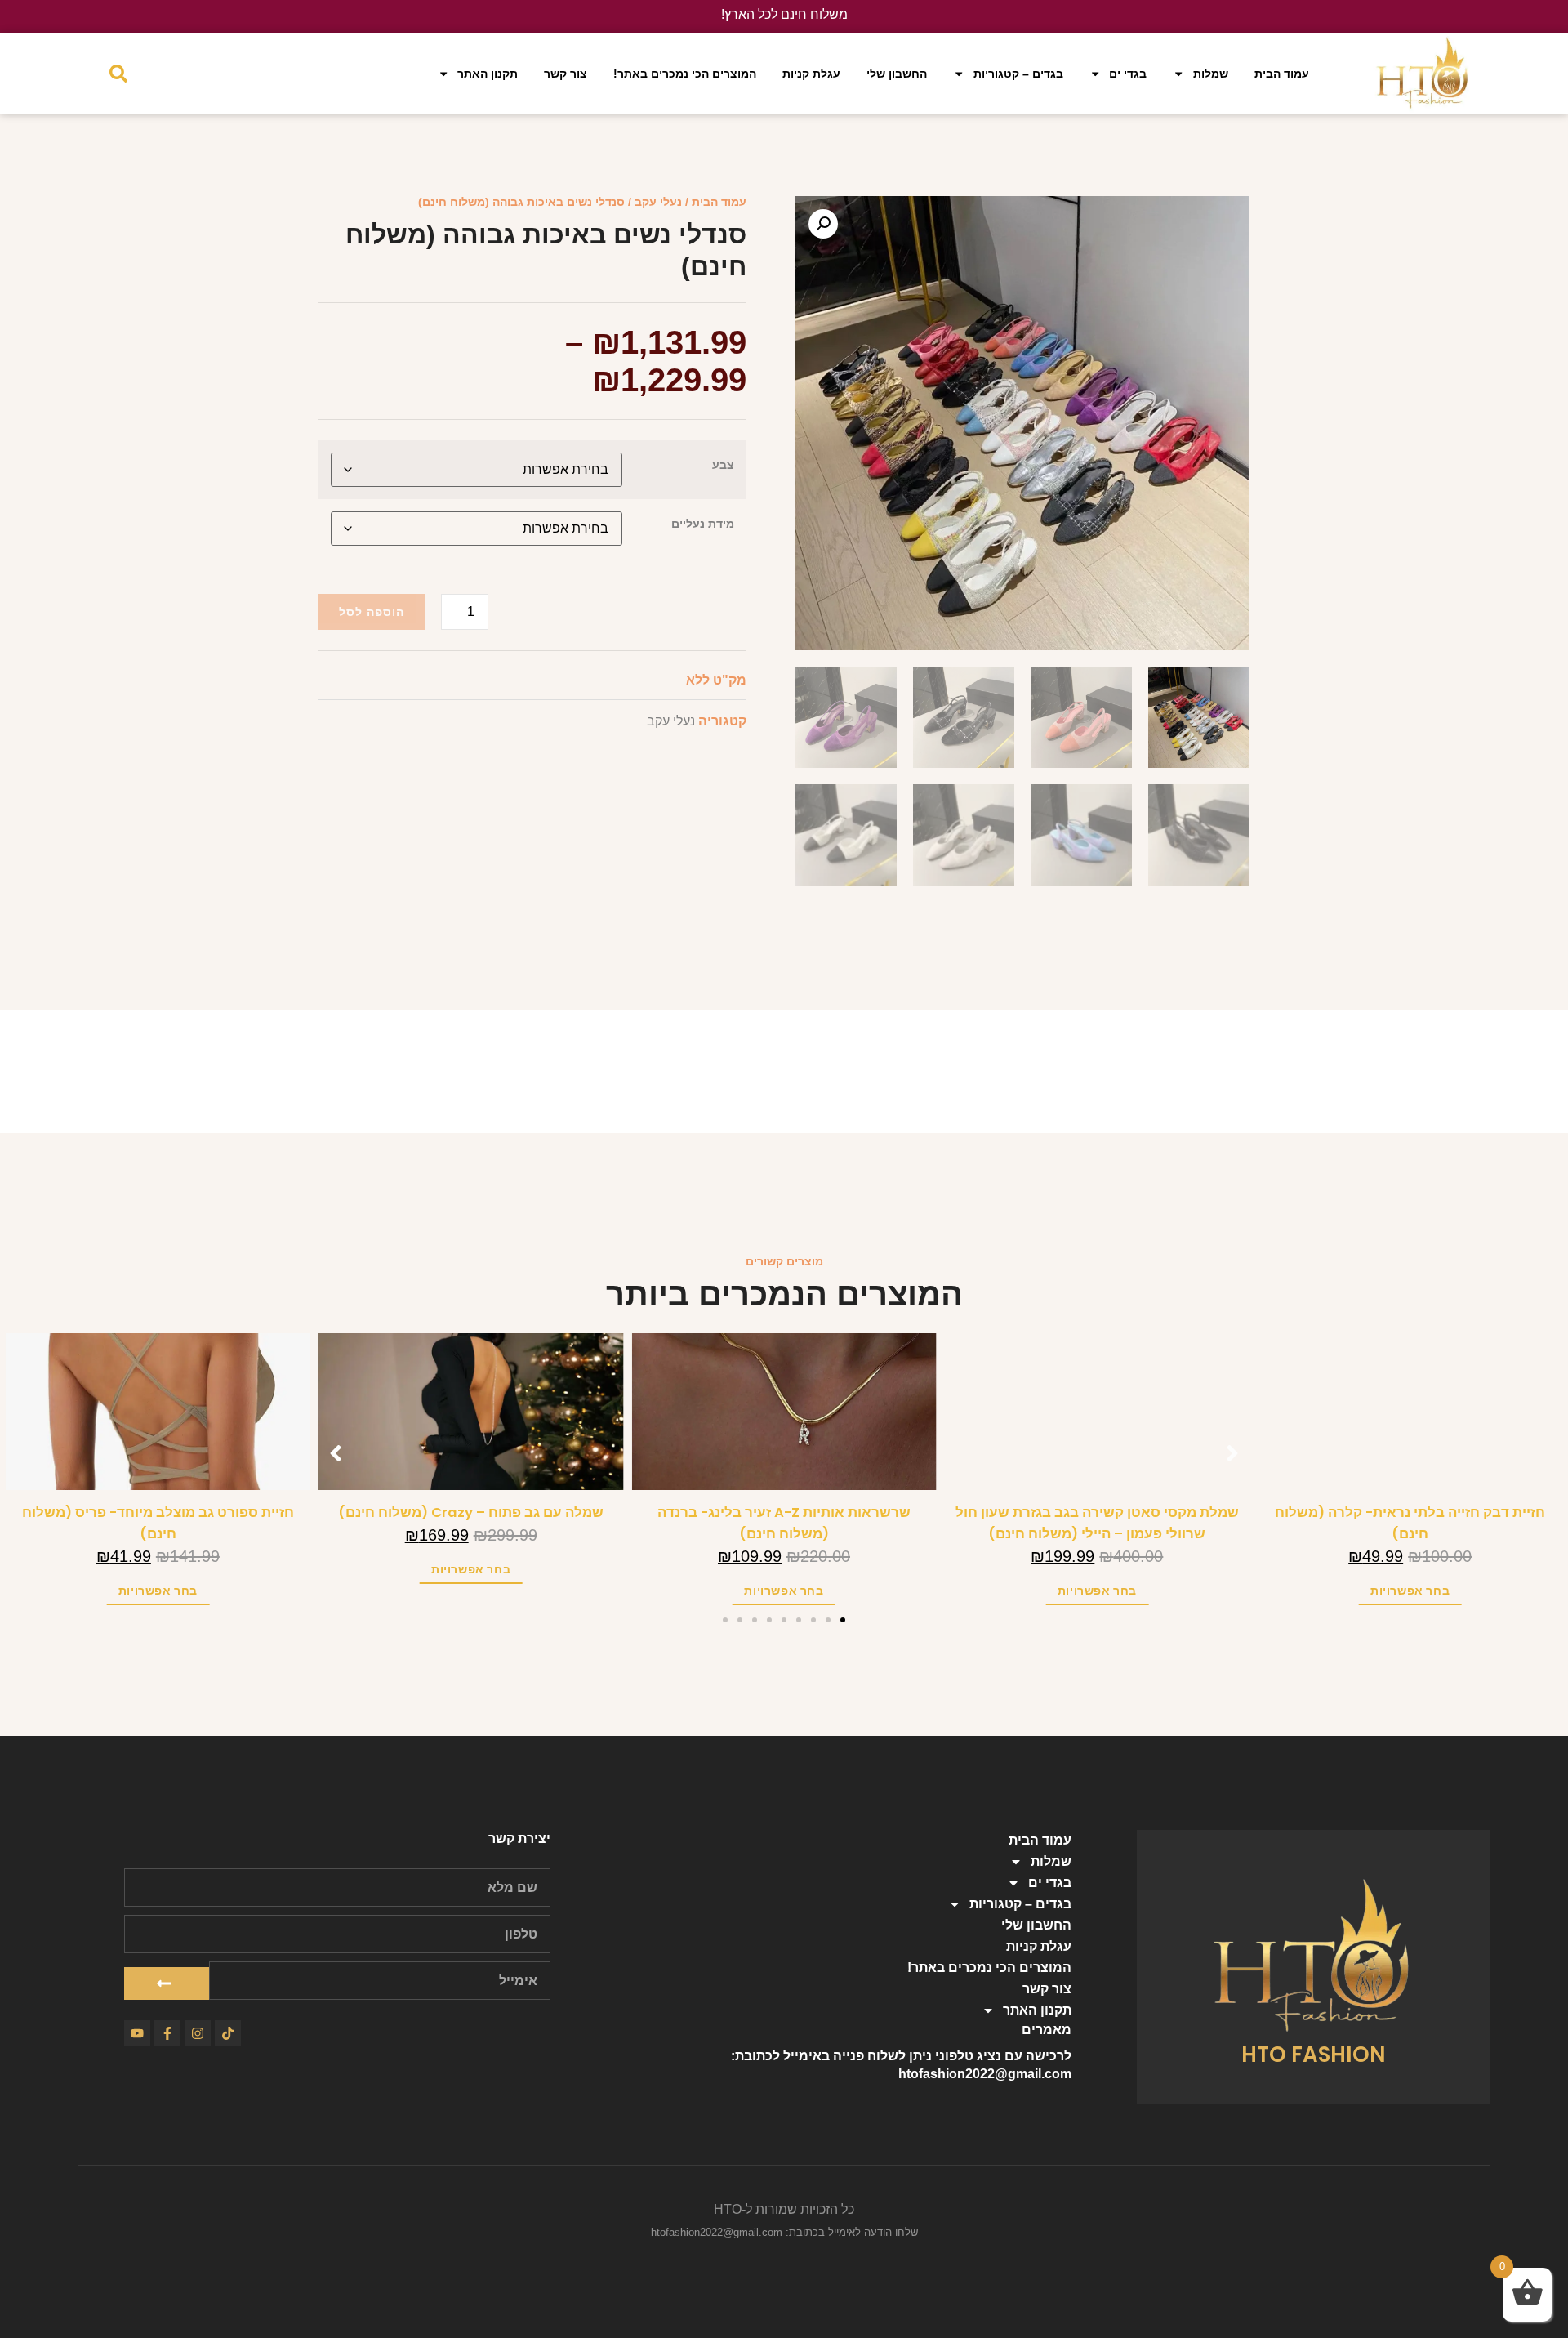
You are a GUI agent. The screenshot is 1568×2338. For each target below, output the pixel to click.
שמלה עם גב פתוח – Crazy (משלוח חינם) (779, 1513)
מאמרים (1047, 2030)
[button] (823, 224)
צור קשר (566, 74)
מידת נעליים (703, 524)
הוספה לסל (372, 612)
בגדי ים (1128, 74)
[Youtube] (137, 2033)
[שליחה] (167, 1983)
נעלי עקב (658, 202)
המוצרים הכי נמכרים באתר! (685, 74)
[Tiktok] (228, 2033)
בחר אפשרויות (1405, 1591)
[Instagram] (198, 2033)
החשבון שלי (897, 74)
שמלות (1211, 74)
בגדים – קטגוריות (1018, 74)
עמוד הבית (1282, 74)
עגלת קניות (811, 74)
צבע (723, 465)
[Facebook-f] (167, 2033)
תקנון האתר (488, 74)
